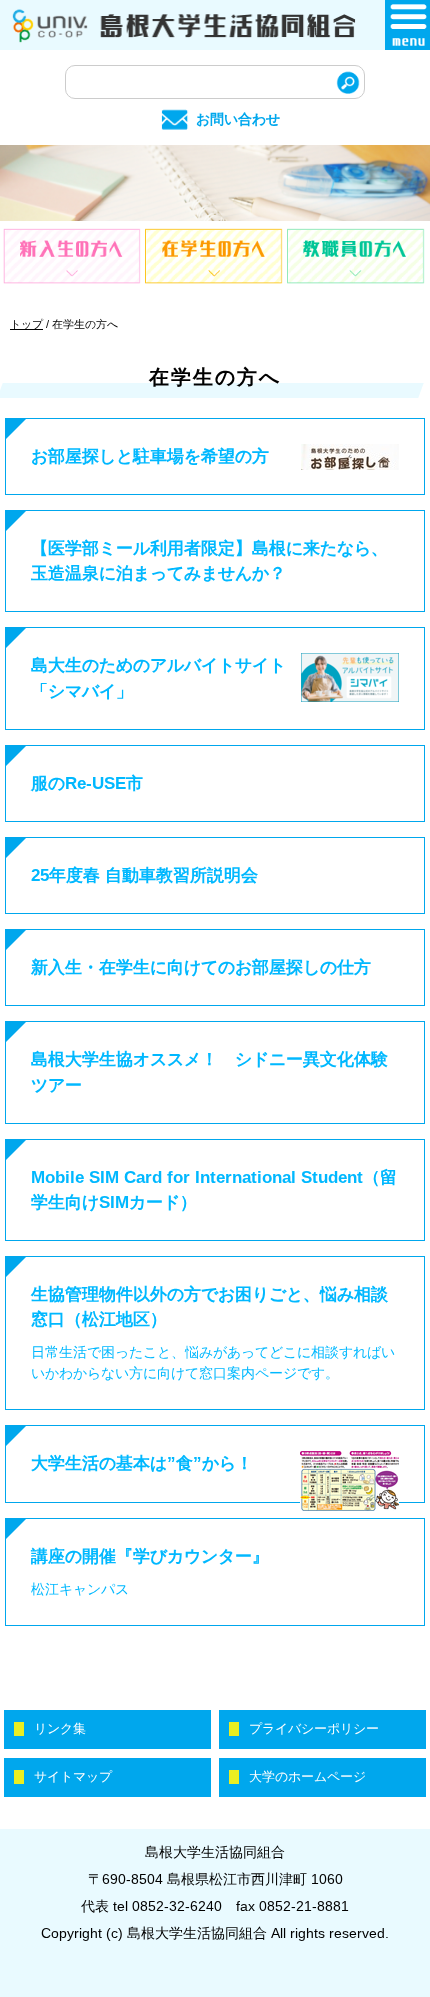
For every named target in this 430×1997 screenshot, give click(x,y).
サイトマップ (73, 1777)
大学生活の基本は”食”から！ (142, 1463)
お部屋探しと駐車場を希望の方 (150, 456)
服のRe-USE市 (87, 783)
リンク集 (60, 1729)
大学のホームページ (307, 1777)
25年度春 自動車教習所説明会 (144, 875)
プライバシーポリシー (314, 1729)
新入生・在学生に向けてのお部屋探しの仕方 (201, 967)
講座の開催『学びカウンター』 (150, 1556)
